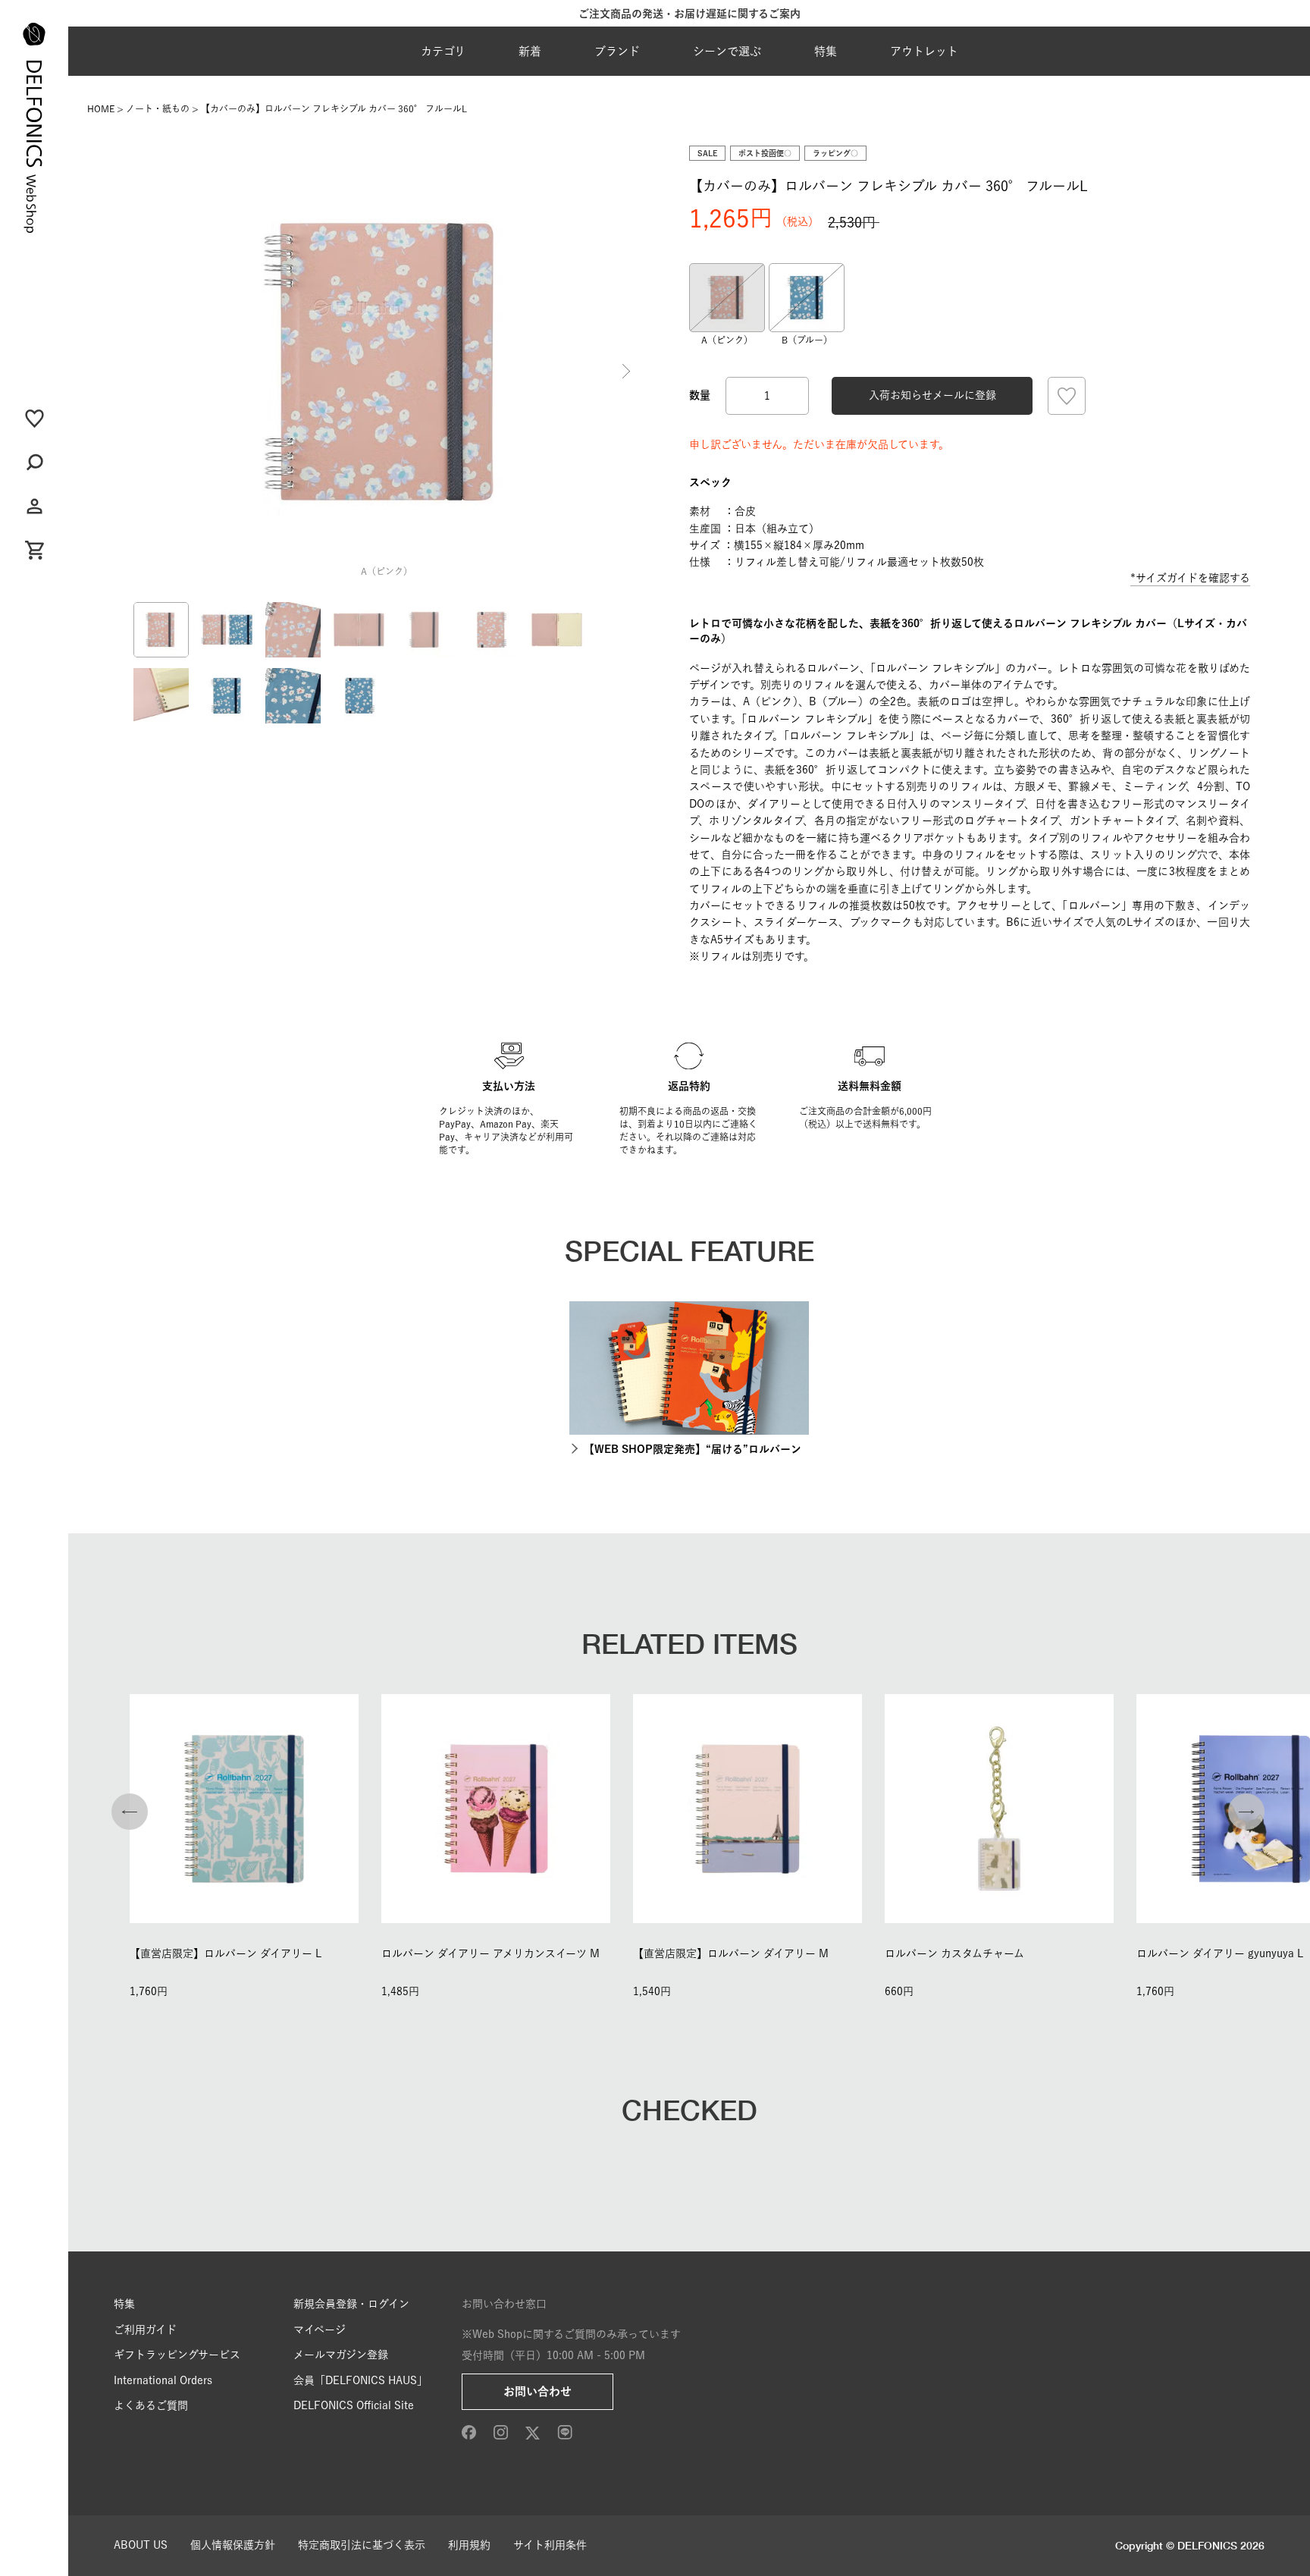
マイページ (320, 2330)
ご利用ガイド (145, 2330)
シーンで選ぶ (727, 51)
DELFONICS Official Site (354, 2405)
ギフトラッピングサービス (177, 2355)
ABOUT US (141, 2545)
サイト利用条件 (550, 2545)
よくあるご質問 (151, 2405)
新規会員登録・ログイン (351, 2304)
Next (626, 372)
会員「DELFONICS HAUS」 (360, 2380)
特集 (826, 51)
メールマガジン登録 (341, 2355)
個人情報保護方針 (233, 2545)
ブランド (617, 51)
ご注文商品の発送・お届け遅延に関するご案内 (689, 14)
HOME (101, 108)
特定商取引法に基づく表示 (362, 2545)
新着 (530, 51)
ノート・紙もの (158, 108)
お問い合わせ (537, 2391)
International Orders (163, 2380)
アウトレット (924, 51)
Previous (146, 372)
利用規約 (469, 2545)
